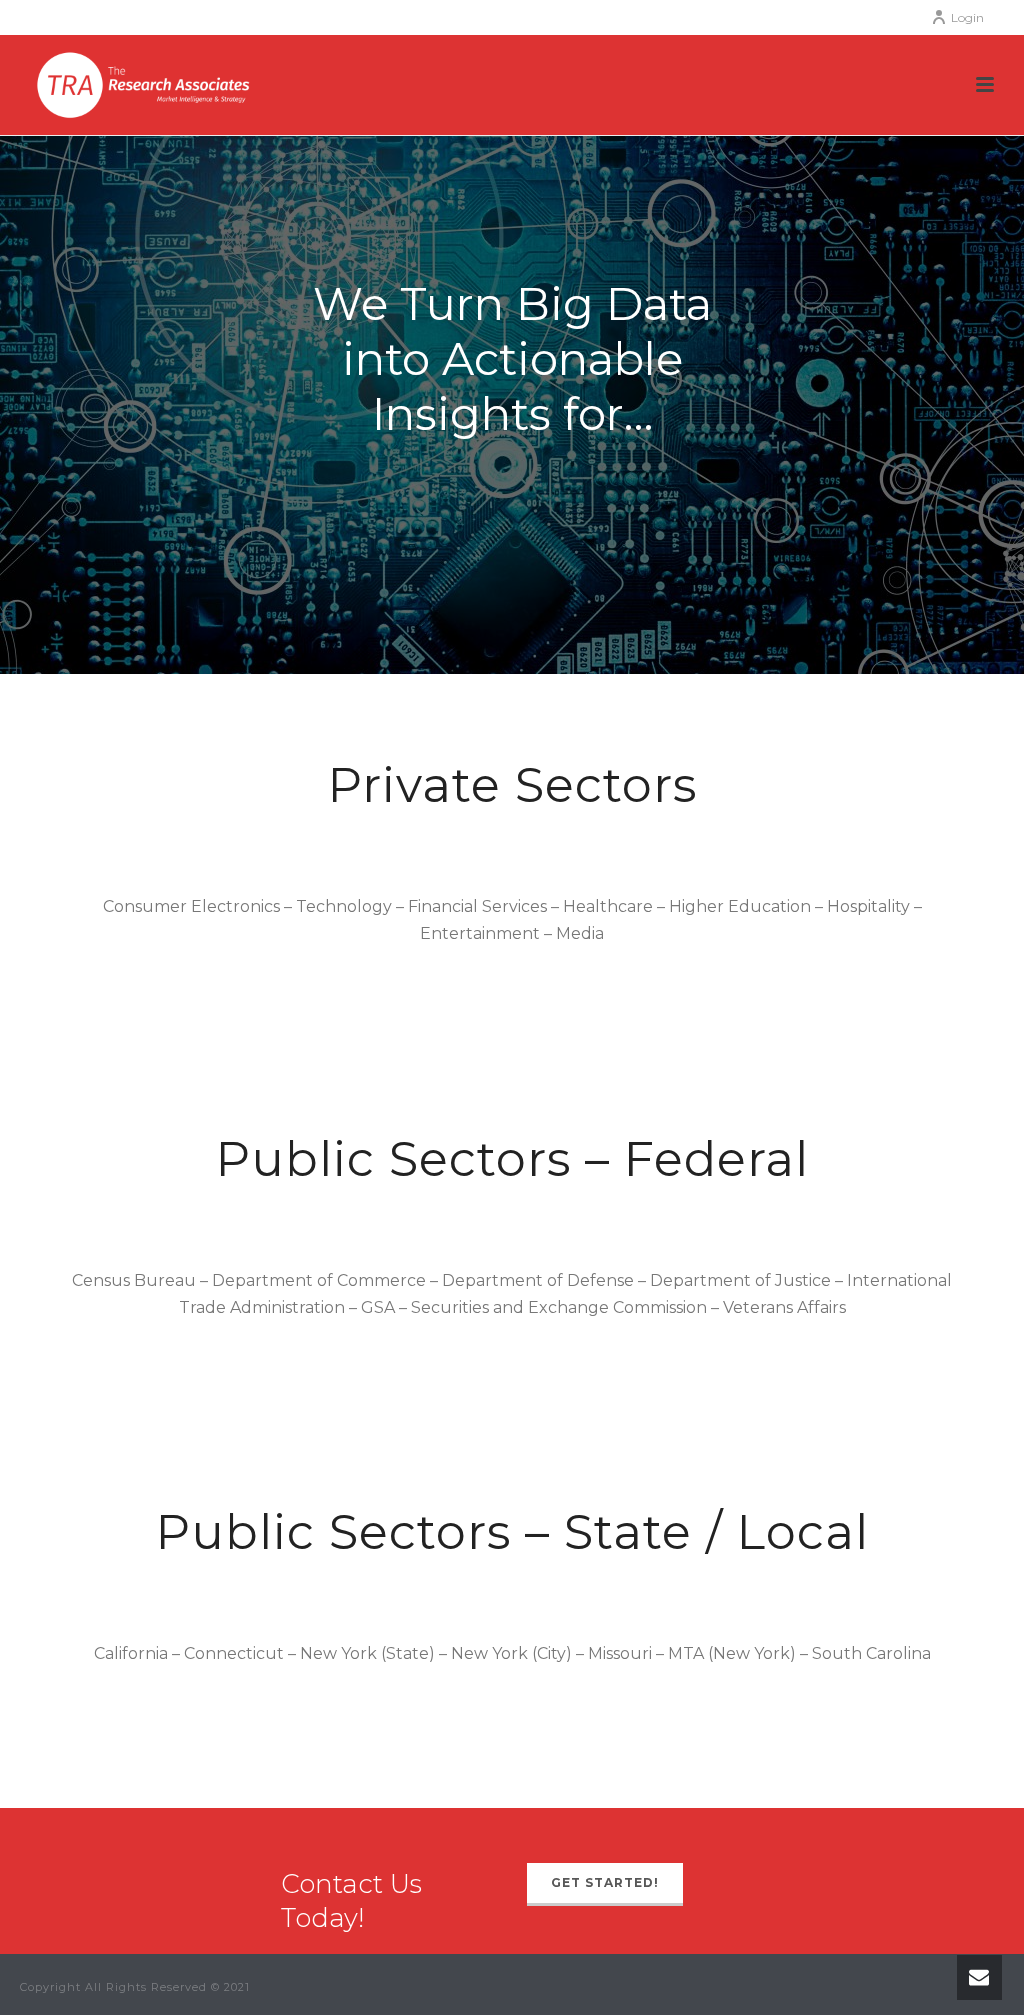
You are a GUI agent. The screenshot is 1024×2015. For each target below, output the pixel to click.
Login (967, 17)
